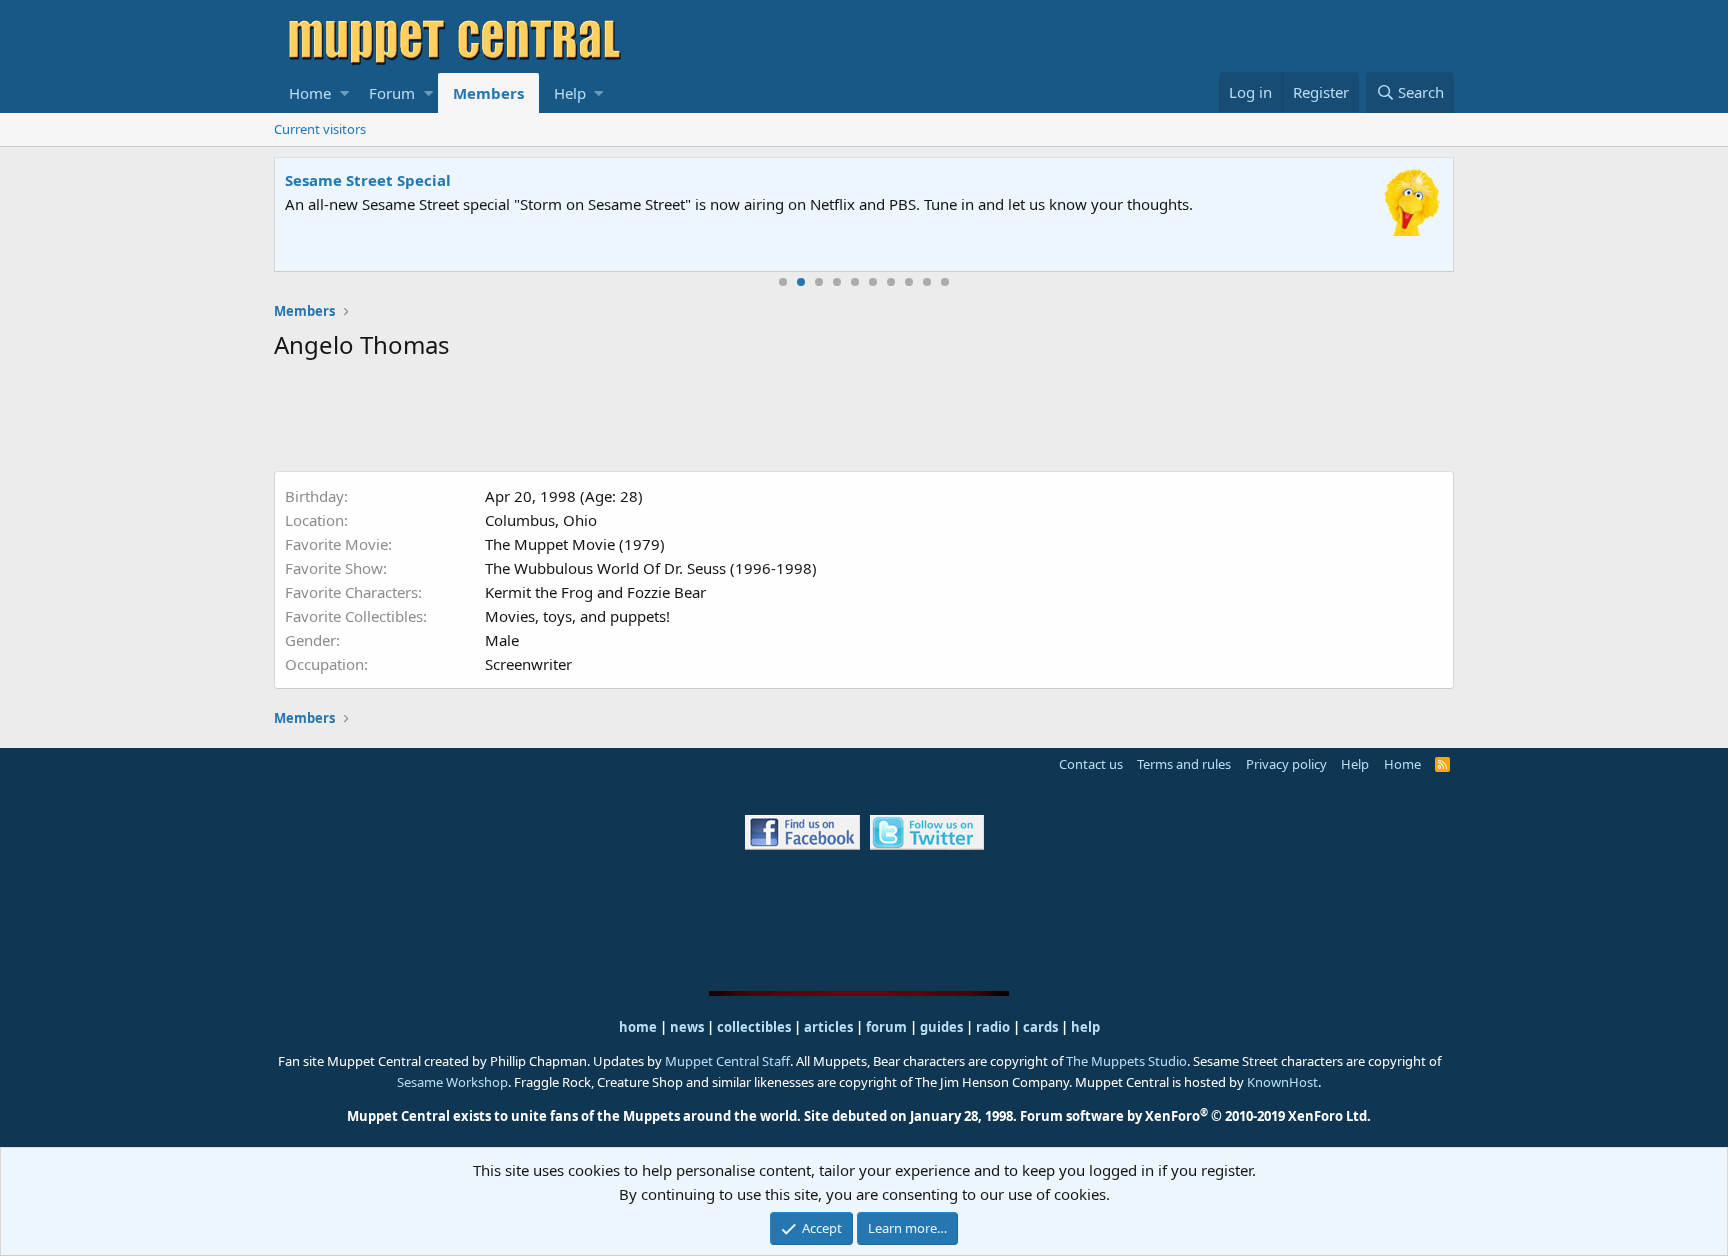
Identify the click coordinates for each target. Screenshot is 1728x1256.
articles (830, 1027)
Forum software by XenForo (1195, 1116)
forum (886, 1027)
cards (1040, 1027)
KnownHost (1282, 1082)
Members (488, 93)
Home (310, 93)
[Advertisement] (864, 420)
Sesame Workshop (452, 1082)
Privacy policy (1286, 764)
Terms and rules (1184, 764)
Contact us (1091, 764)
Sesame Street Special (368, 180)
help (1085, 1027)
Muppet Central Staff (727, 1061)
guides (941, 1027)
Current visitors (320, 129)
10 (945, 282)
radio (993, 1027)
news (687, 1027)
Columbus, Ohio (541, 520)
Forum (392, 93)
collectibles (754, 1027)
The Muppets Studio (1126, 1061)
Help (570, 93)
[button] (344, 93)
